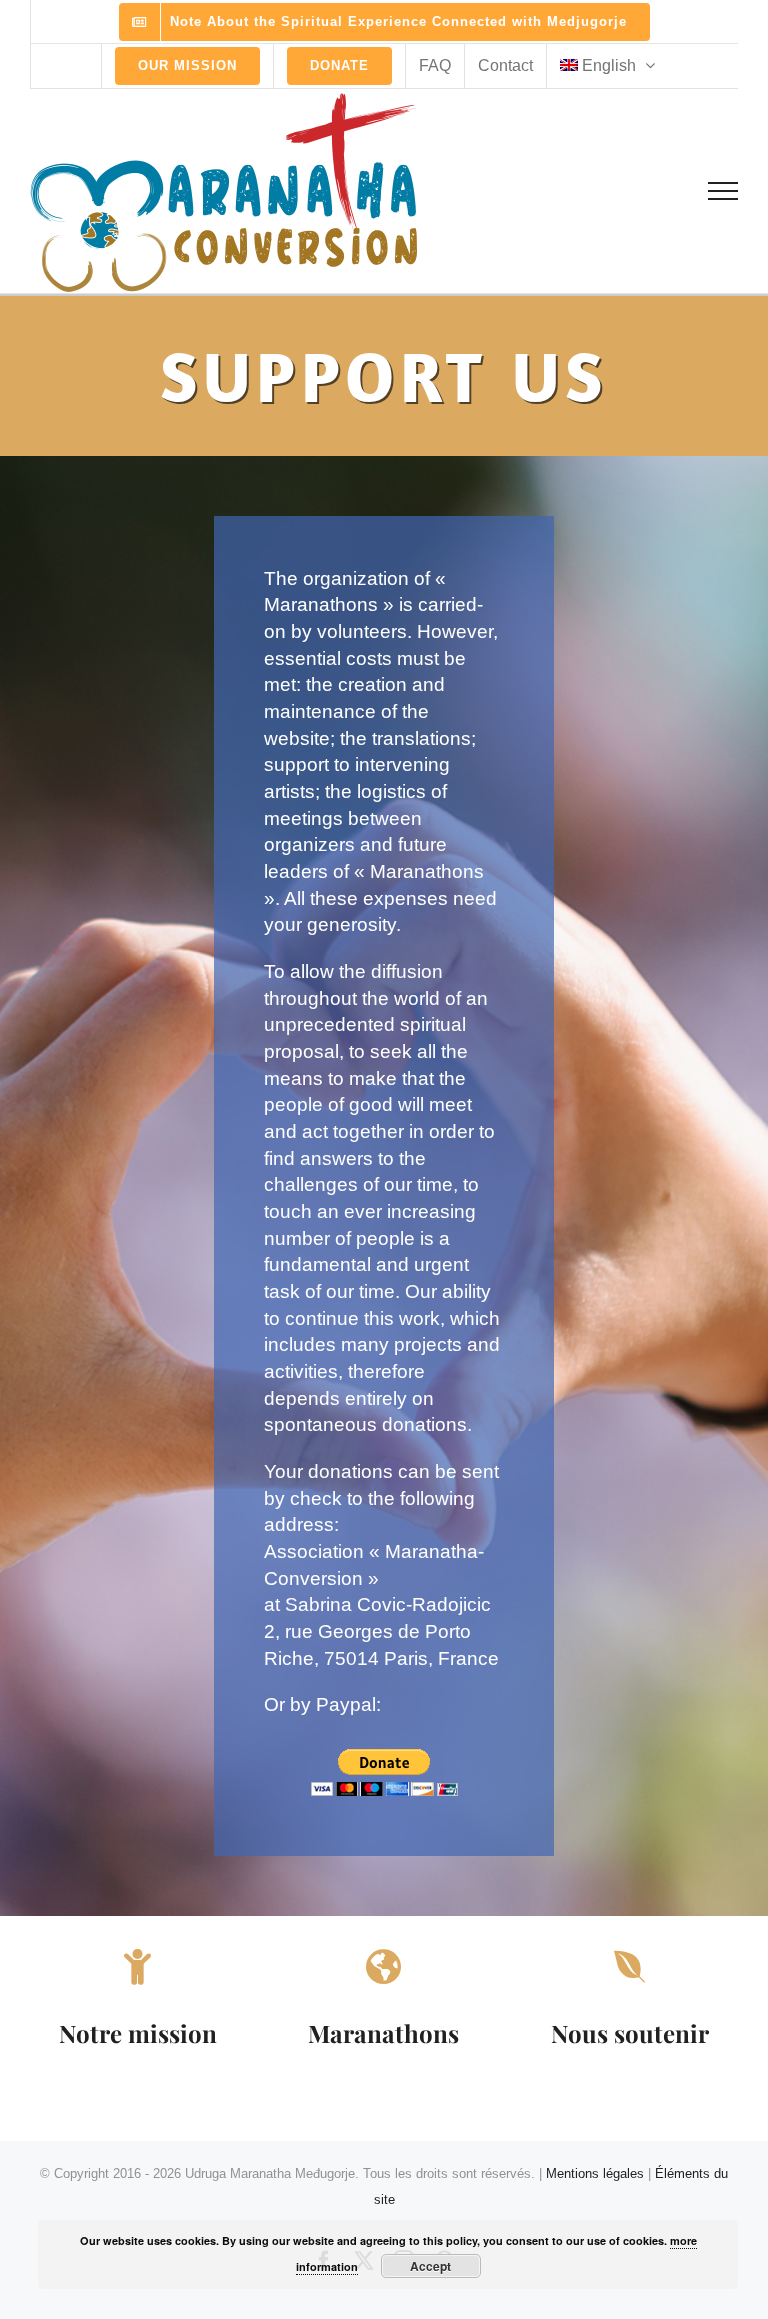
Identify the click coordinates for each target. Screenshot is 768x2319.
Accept (430, 2266)
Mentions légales (595, 2173)
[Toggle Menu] (723, 191)
